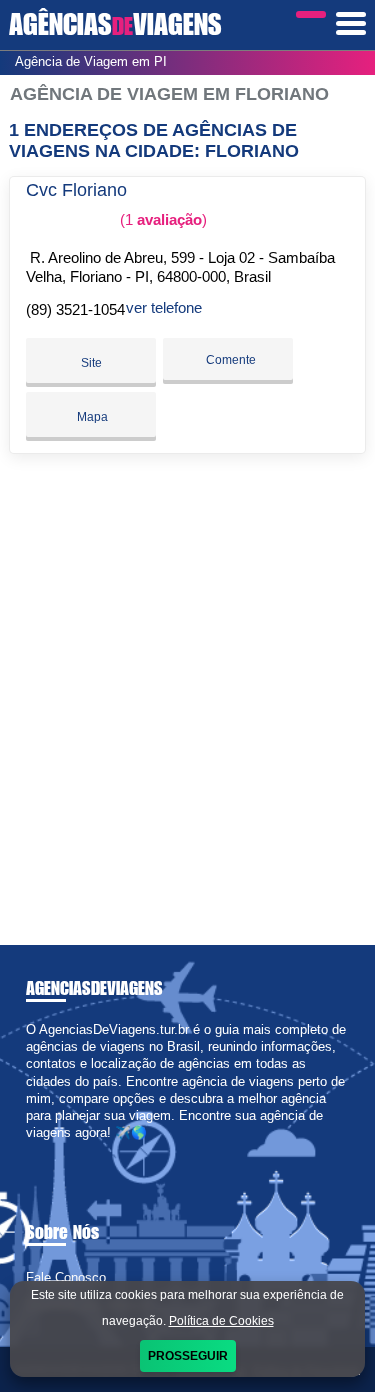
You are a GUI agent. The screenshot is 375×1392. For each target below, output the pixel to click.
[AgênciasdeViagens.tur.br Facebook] (30, 1150)
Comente (229, 360)
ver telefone (164, 307)
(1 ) (161, 219)
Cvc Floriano (76, 190)
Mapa (91, 417)
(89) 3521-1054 (75, 309)
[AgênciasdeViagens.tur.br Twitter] (39, 1150)
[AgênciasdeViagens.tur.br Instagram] (48, 1150)
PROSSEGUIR (188, 1356)
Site (91, 363)
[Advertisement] (187, 691)
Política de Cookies (221, 1321)
